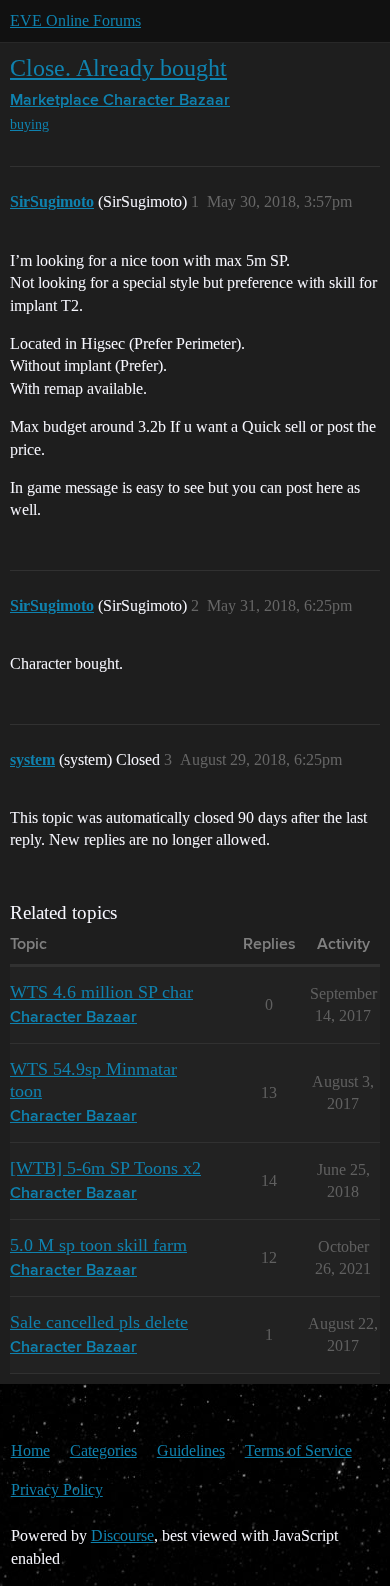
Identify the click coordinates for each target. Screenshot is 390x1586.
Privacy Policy (57, 1489)
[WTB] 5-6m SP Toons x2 (105, 1168)
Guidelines (191, 1450)
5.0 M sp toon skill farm (98, 1245)
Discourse (122, 1535)
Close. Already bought (118, 67)
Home (30, 1450)
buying (29, 124)
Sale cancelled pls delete (99, 1322)
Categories (103, 1450)
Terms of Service (298, 1450)
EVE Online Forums (75, 20)
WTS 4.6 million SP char (101, 992)
